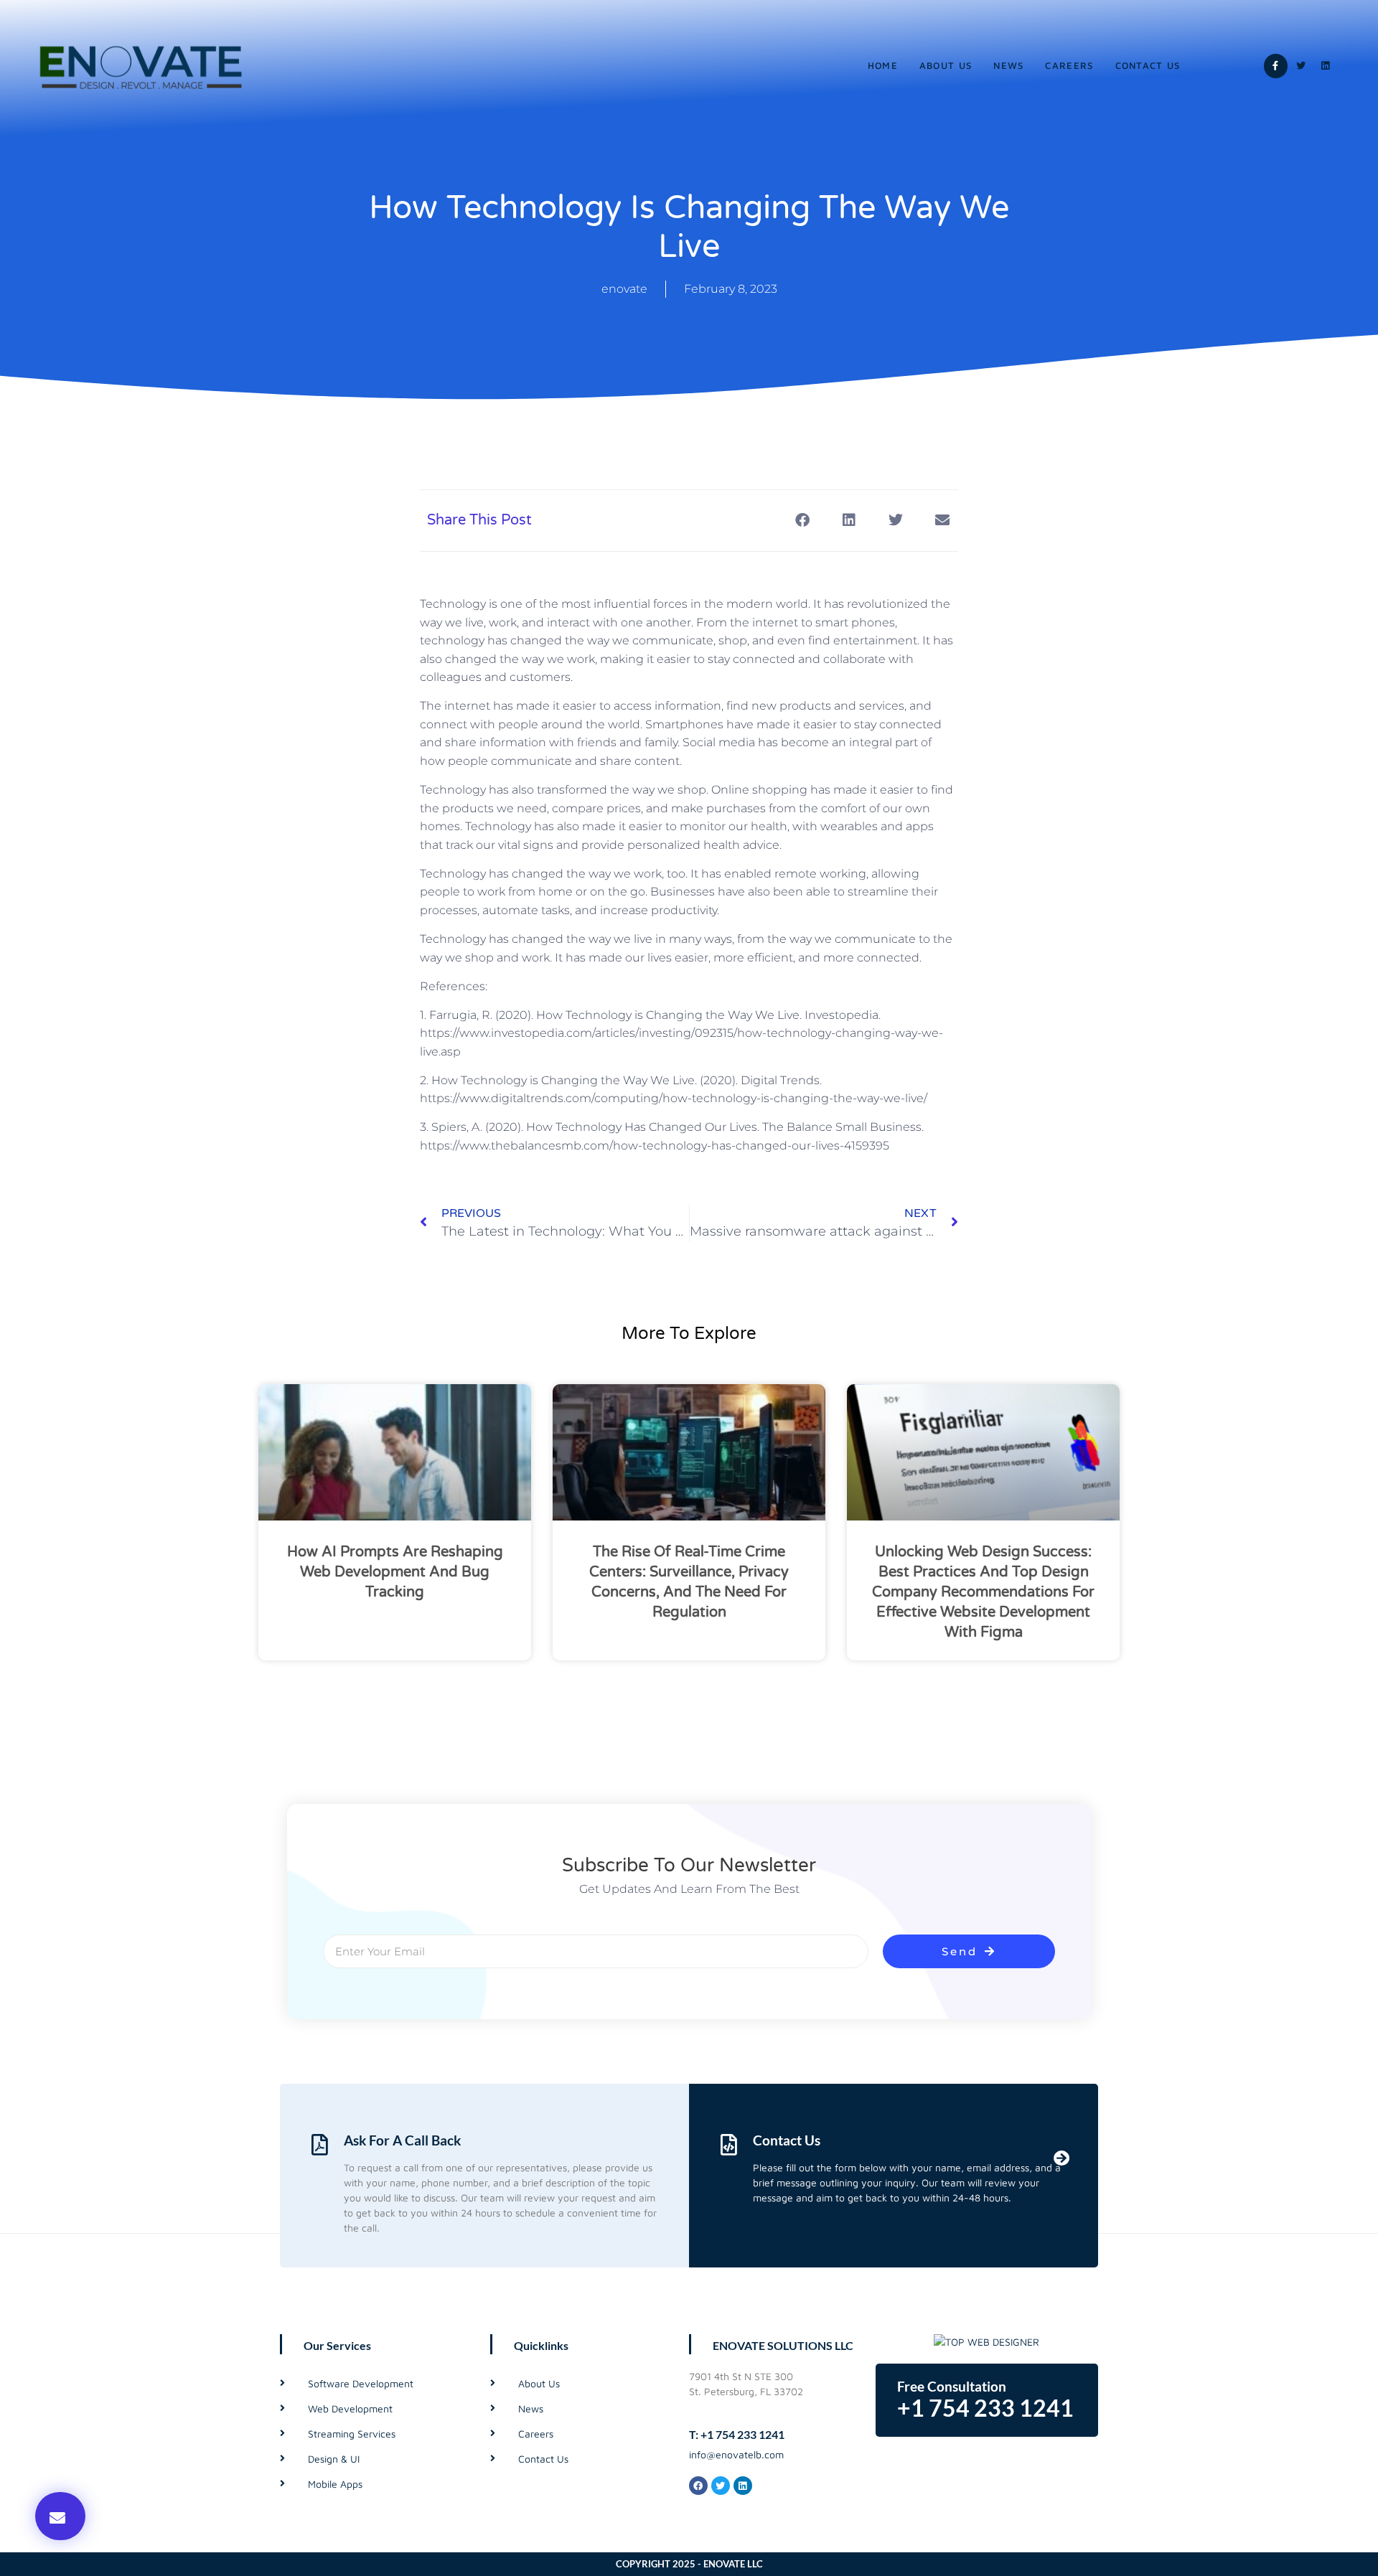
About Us (946, 65)
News (1008, 65)
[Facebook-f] (1276, 66)
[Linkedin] (1326, 66)
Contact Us (1148, 65)
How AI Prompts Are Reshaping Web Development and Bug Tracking (395, 1572)
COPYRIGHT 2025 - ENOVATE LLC (689, 2564)
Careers (1069, 65)
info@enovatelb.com (736, 2454)
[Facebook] (698, 2486)
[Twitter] (1300, 66)
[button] (60, 2516)
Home (883, 65)
